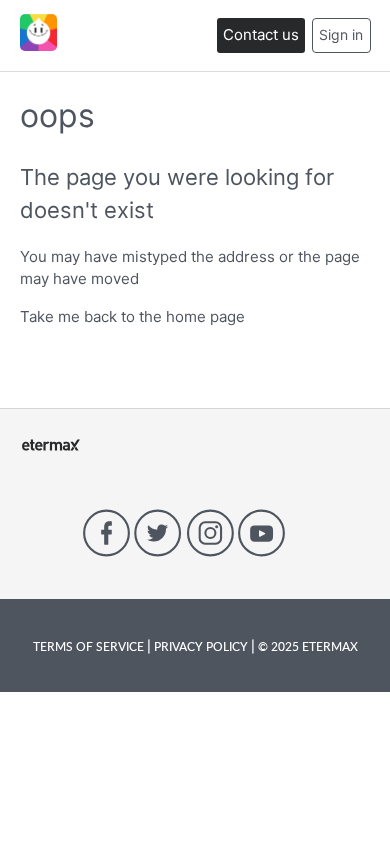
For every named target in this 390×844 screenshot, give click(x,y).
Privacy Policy (201, 646)
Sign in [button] (341, 34)
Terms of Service (90, 646)
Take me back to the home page (132, 316)
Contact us (261, 34)
